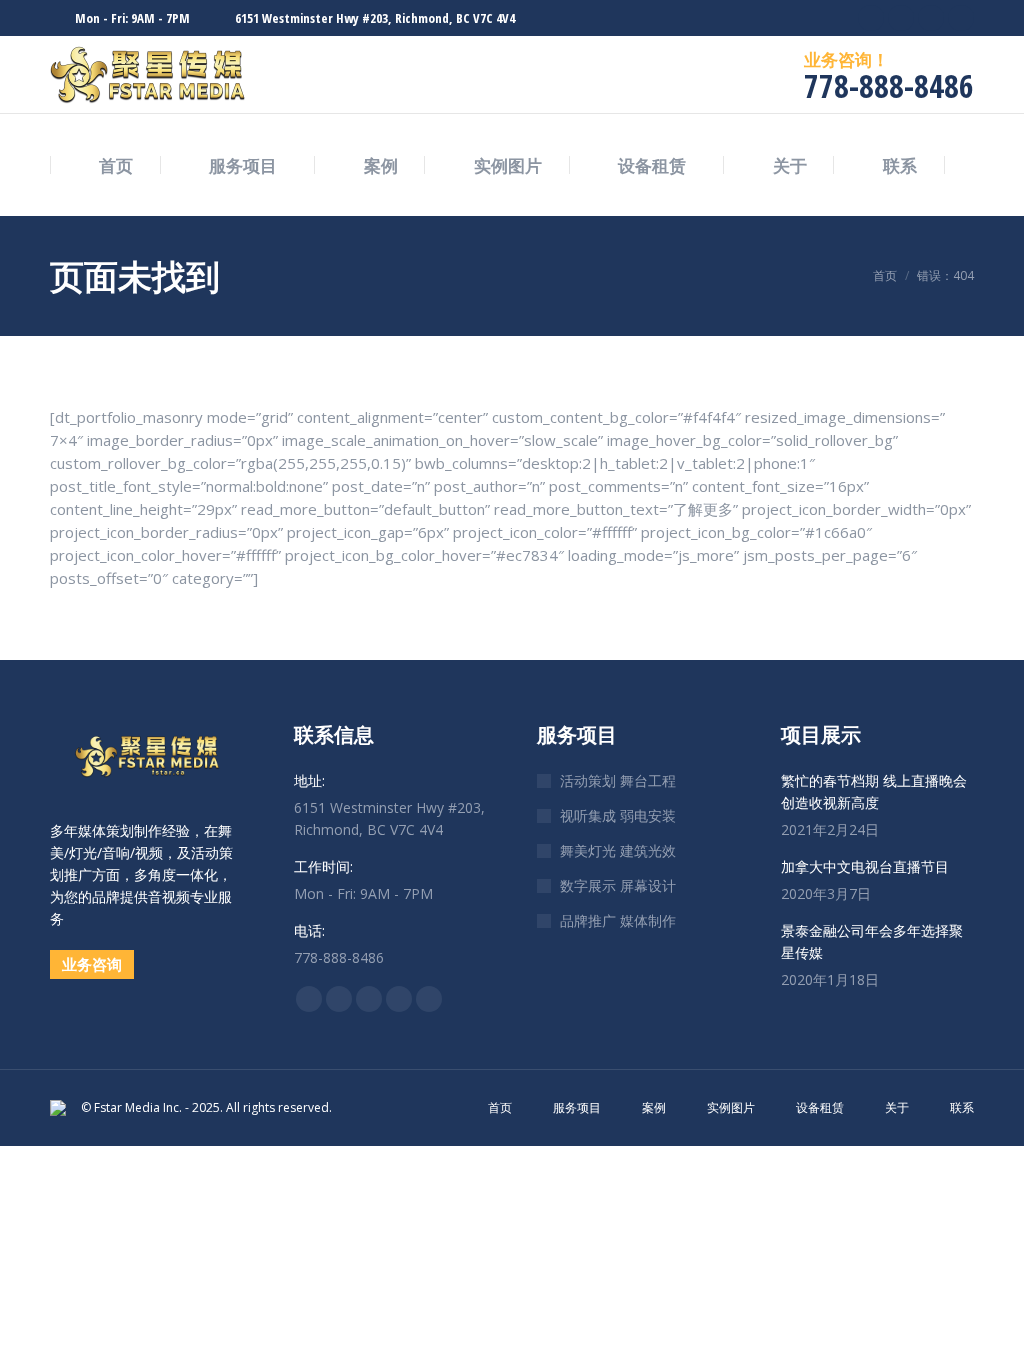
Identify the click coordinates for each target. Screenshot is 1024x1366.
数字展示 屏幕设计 (618, 885)
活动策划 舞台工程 (618, 780)
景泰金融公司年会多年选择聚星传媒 (872, 941)
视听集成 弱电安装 (618, 815)
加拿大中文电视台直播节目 (865, 866)
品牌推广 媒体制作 (618, 920)
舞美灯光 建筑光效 (618, 850)
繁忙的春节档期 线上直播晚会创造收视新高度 (874, 791)
